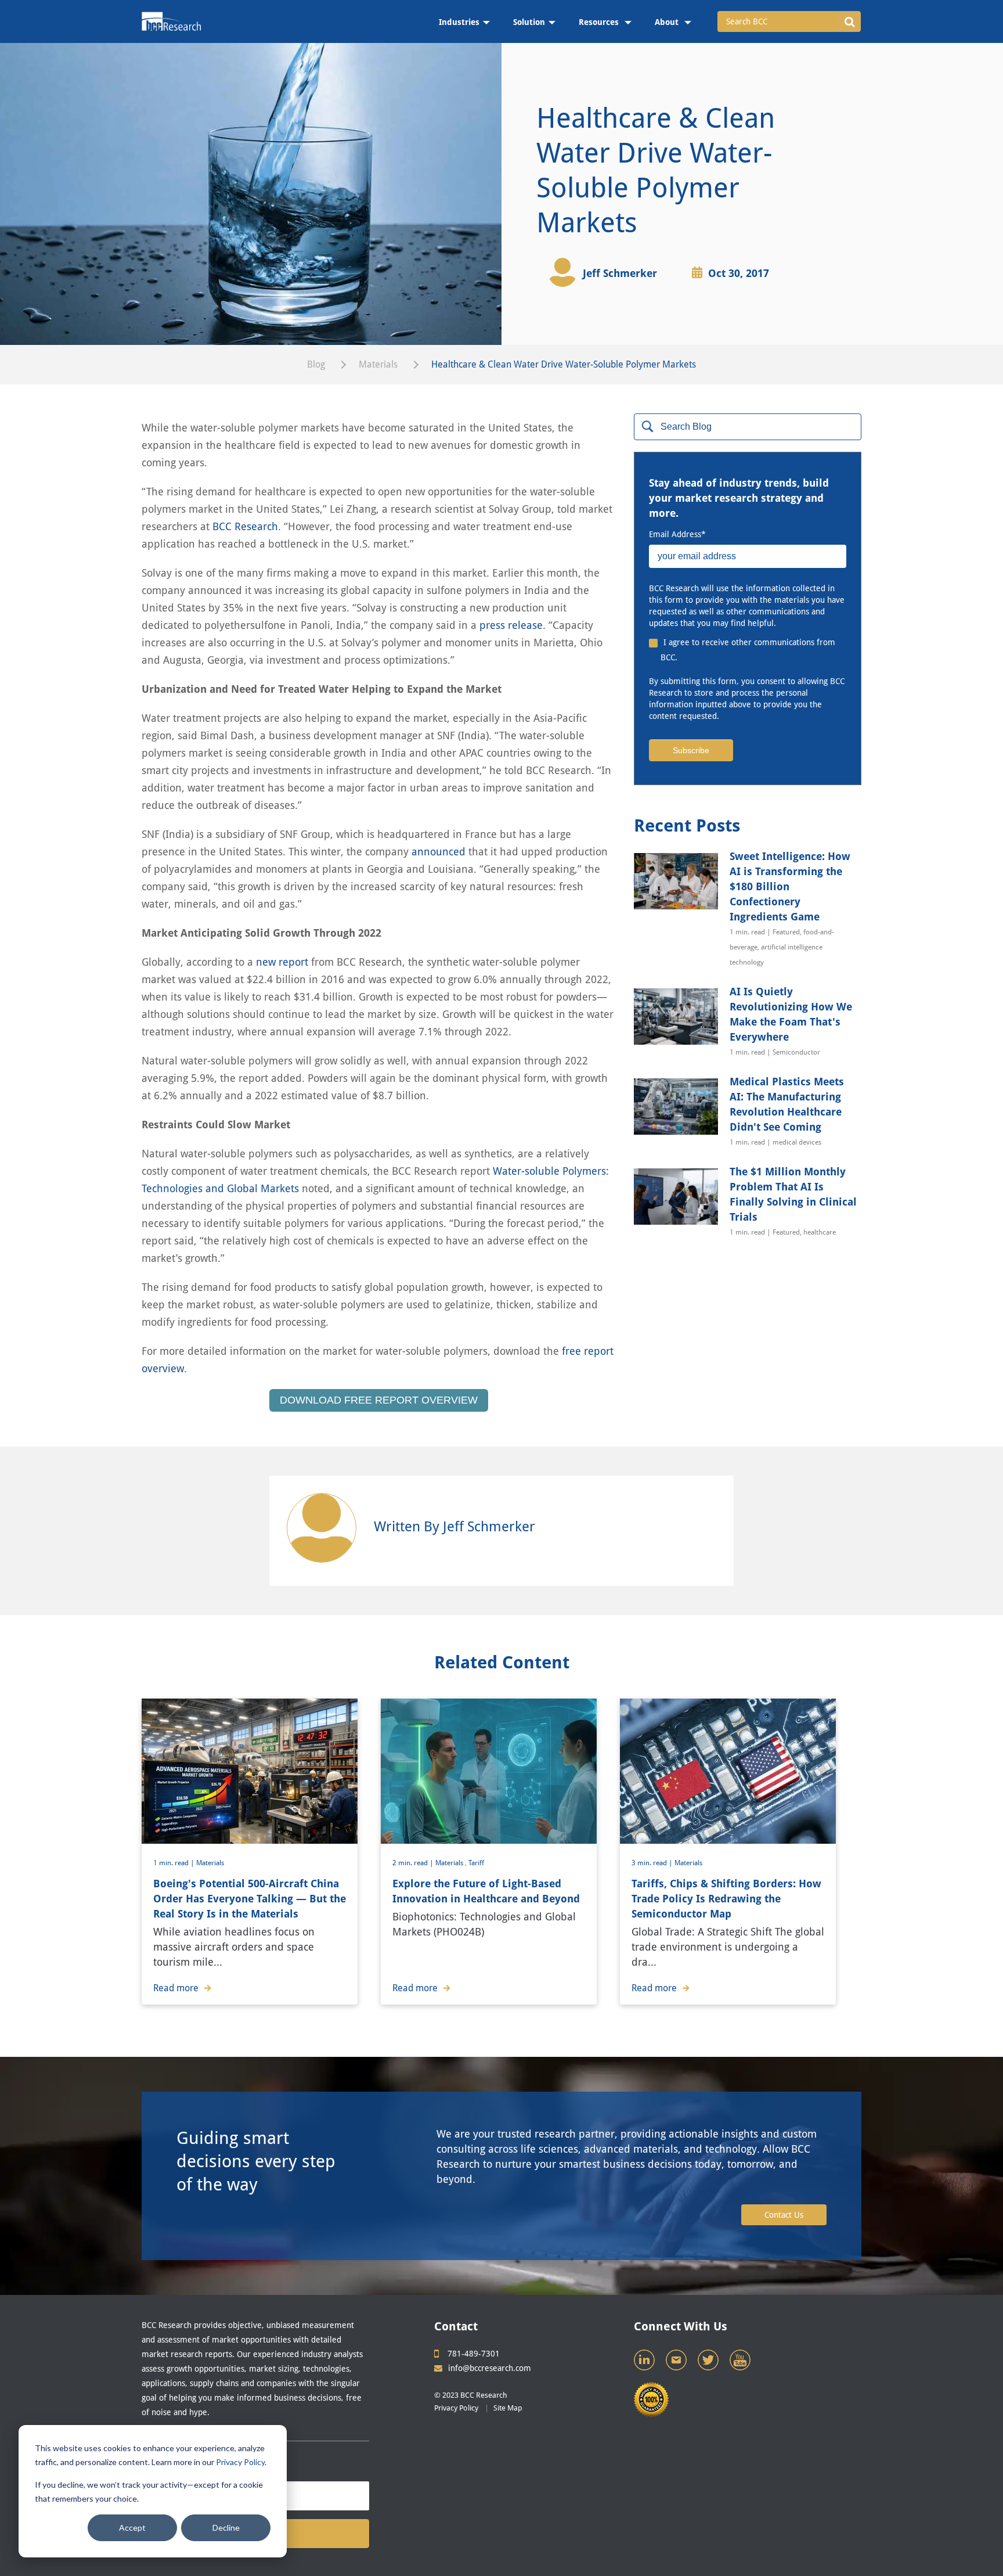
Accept (132, 2528)
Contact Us (784, 2215)
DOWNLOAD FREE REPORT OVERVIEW (379, 1400)
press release (511, 625)
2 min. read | (414, 1863)
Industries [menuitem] (459, 22)
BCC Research (245, 526)
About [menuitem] (668, 22)
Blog (316, 364)
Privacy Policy (240, 2462)
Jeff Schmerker (620, 273)
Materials (378, 364)
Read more (176, 1988)
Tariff (476, 1863)
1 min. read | (175, 1863)
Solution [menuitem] (529, 22)
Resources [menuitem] (600, 22)
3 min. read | (653, 1863)
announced (439, 852)
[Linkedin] (645, 2363)
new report (282, 962)
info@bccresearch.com (490, 2368)
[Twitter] (709, 2363)
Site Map (508, 2408)
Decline (226, 2528)
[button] (849, 21)
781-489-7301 (474, 2354)
